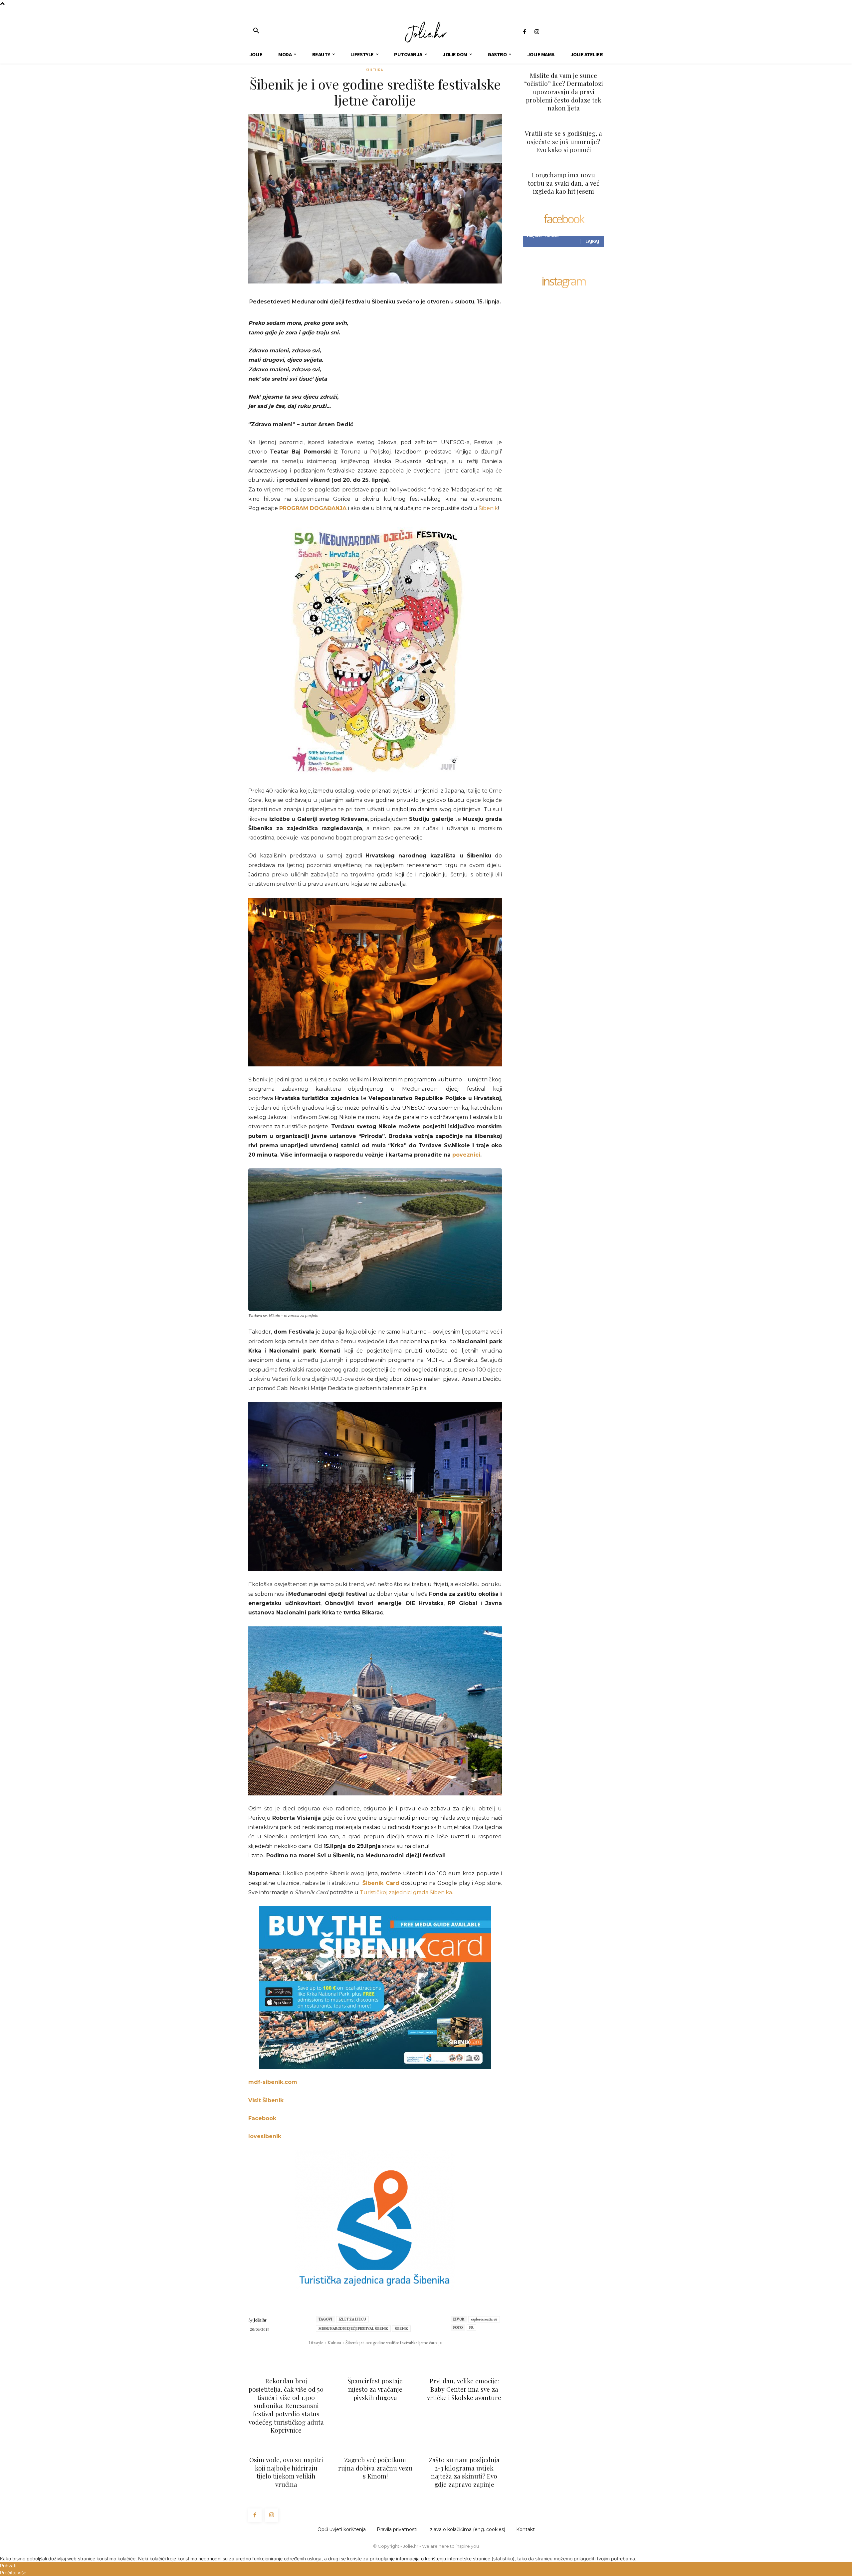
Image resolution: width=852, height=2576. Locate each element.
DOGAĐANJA (328, 508)
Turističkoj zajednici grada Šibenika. (407, 1892)
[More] (413, 2356)
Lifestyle (316, 2342)
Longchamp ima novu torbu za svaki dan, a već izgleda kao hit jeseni (564, 183)
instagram (563, 282)
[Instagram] (537, 32)
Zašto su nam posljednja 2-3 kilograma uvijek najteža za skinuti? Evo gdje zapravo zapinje (464, 2472)
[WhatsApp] (367, 2356)
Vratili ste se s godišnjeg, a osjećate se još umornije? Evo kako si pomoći (563, 141)
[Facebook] (524, 32)
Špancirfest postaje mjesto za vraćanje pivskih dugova (375, 2389)
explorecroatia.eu (484, 2319)
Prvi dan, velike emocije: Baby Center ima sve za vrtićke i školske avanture (464, 2389)
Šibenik (488, 508)
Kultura (374, 70)
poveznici (466, 1155)
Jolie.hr (260, 2320)
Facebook (262, 2118)
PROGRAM (294, 508)
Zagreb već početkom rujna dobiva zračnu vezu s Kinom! (375, 2468)
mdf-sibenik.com (273, 2082)
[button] (256, 31)
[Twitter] (352, 2356)
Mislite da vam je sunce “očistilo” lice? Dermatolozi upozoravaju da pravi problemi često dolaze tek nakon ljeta (564, 92)
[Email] (382, 2356)
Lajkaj (592, 241)
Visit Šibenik (266, 2100)
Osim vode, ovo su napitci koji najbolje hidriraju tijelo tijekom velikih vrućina (286, 2472)
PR (471, 2327)
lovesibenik (265, 2136)
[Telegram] (398, 2356)
